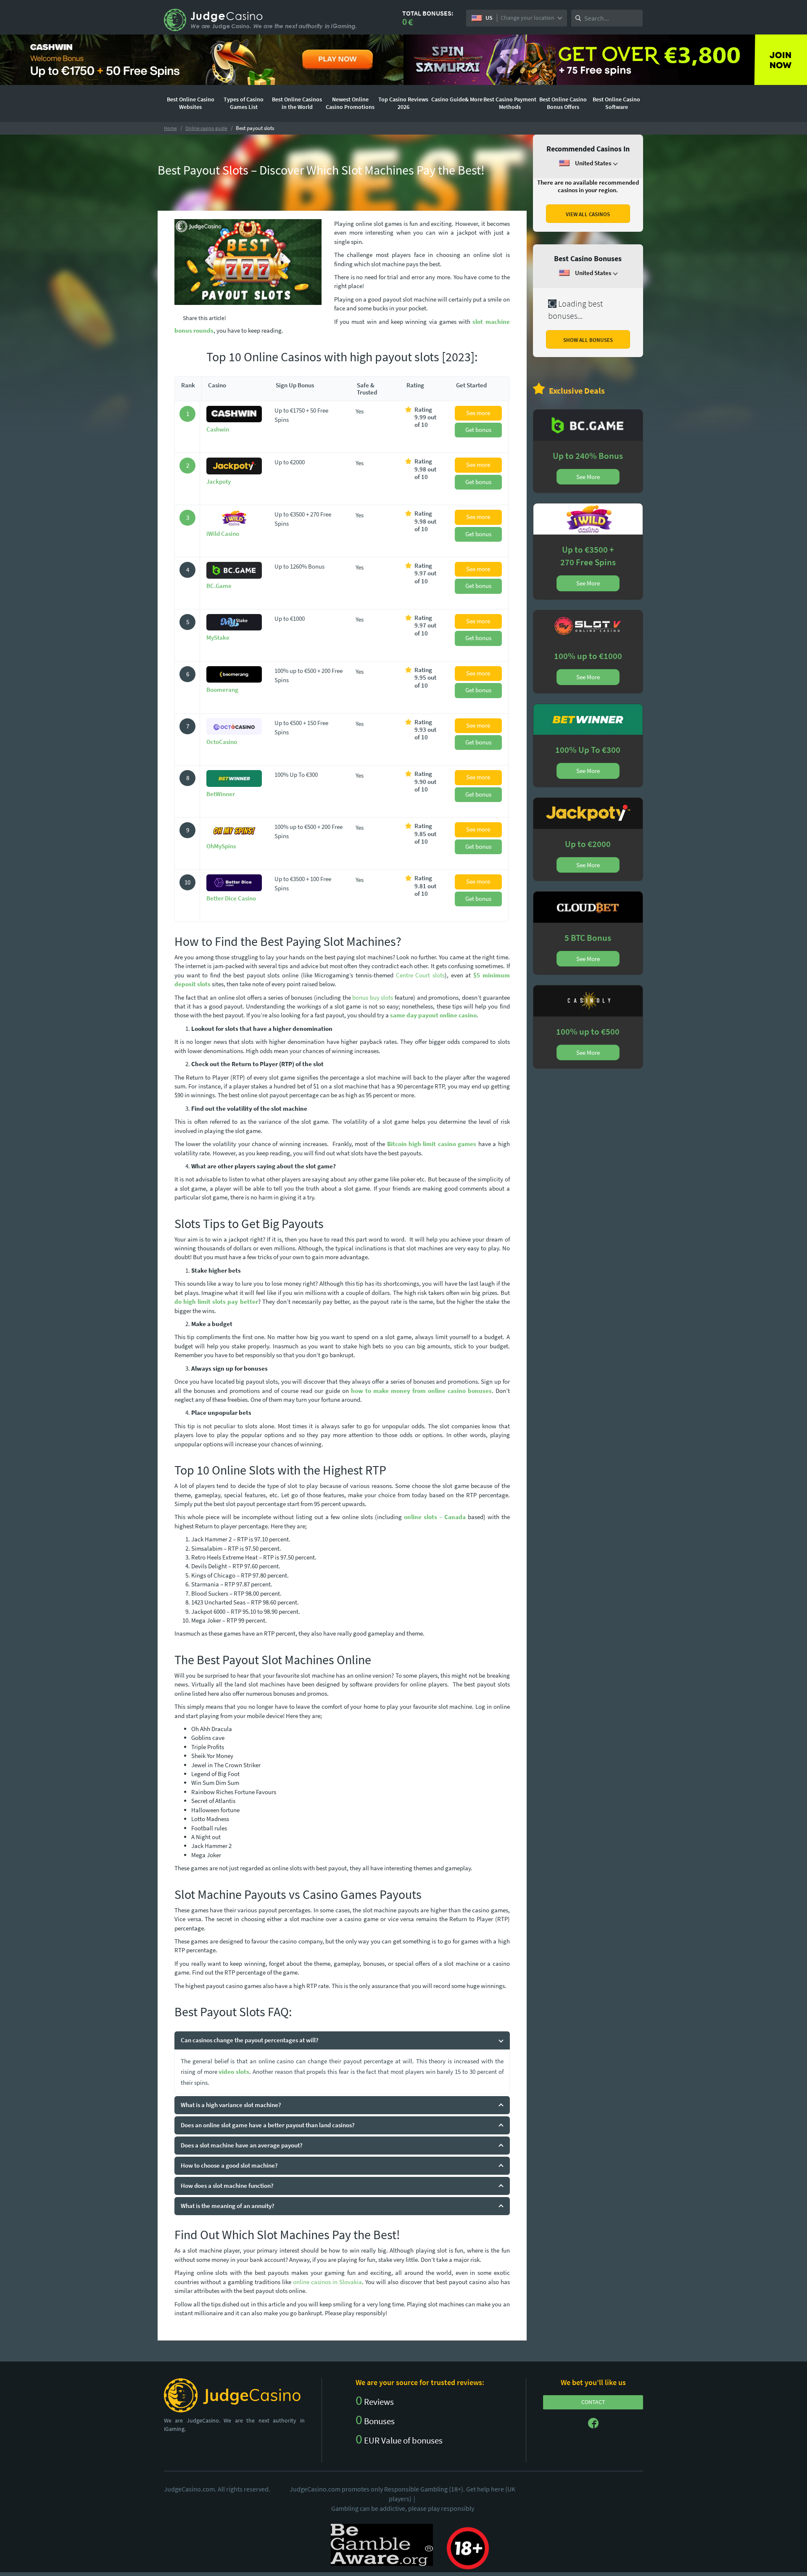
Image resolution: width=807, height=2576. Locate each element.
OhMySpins (221, 846)
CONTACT (593, 2402)
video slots (234, 2072)
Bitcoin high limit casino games (432, 1144)
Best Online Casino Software (616, 103)
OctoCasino (222, 742)
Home (170, 128)
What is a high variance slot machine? (231, 2105)
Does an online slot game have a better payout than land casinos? (268, 2125)
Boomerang (222, 690)
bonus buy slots (373, 997)
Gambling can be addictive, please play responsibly (403, 2508)
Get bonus (478, 430)
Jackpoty (219, 481)
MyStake (218, 637)
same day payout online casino (433, 1015)
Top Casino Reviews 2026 (403, 103)
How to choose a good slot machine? (229, 2165)
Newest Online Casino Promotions (350, 103)
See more (478, 413)
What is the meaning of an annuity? (228, 2206)
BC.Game (219, 586)
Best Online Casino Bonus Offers (563, 103)
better (248, 1301)
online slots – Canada (435, 1517)
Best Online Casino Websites (191, 103)
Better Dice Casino (231, 898)
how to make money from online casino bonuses (421, 1391)
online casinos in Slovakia (327, 2282)
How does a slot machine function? (227, 2185)
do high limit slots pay (206, 1301)
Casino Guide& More (457, 99)
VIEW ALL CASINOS (588, 214)
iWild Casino (223, 533)
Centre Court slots (420, 975)
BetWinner (221, 794)
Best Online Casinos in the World (297, 103)
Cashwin (218, 429)
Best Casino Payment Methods (510, 103)
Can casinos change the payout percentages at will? (250, 2040)
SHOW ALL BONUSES (588, 340)
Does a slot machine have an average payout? (242, 2145)
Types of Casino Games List (244, 103)
